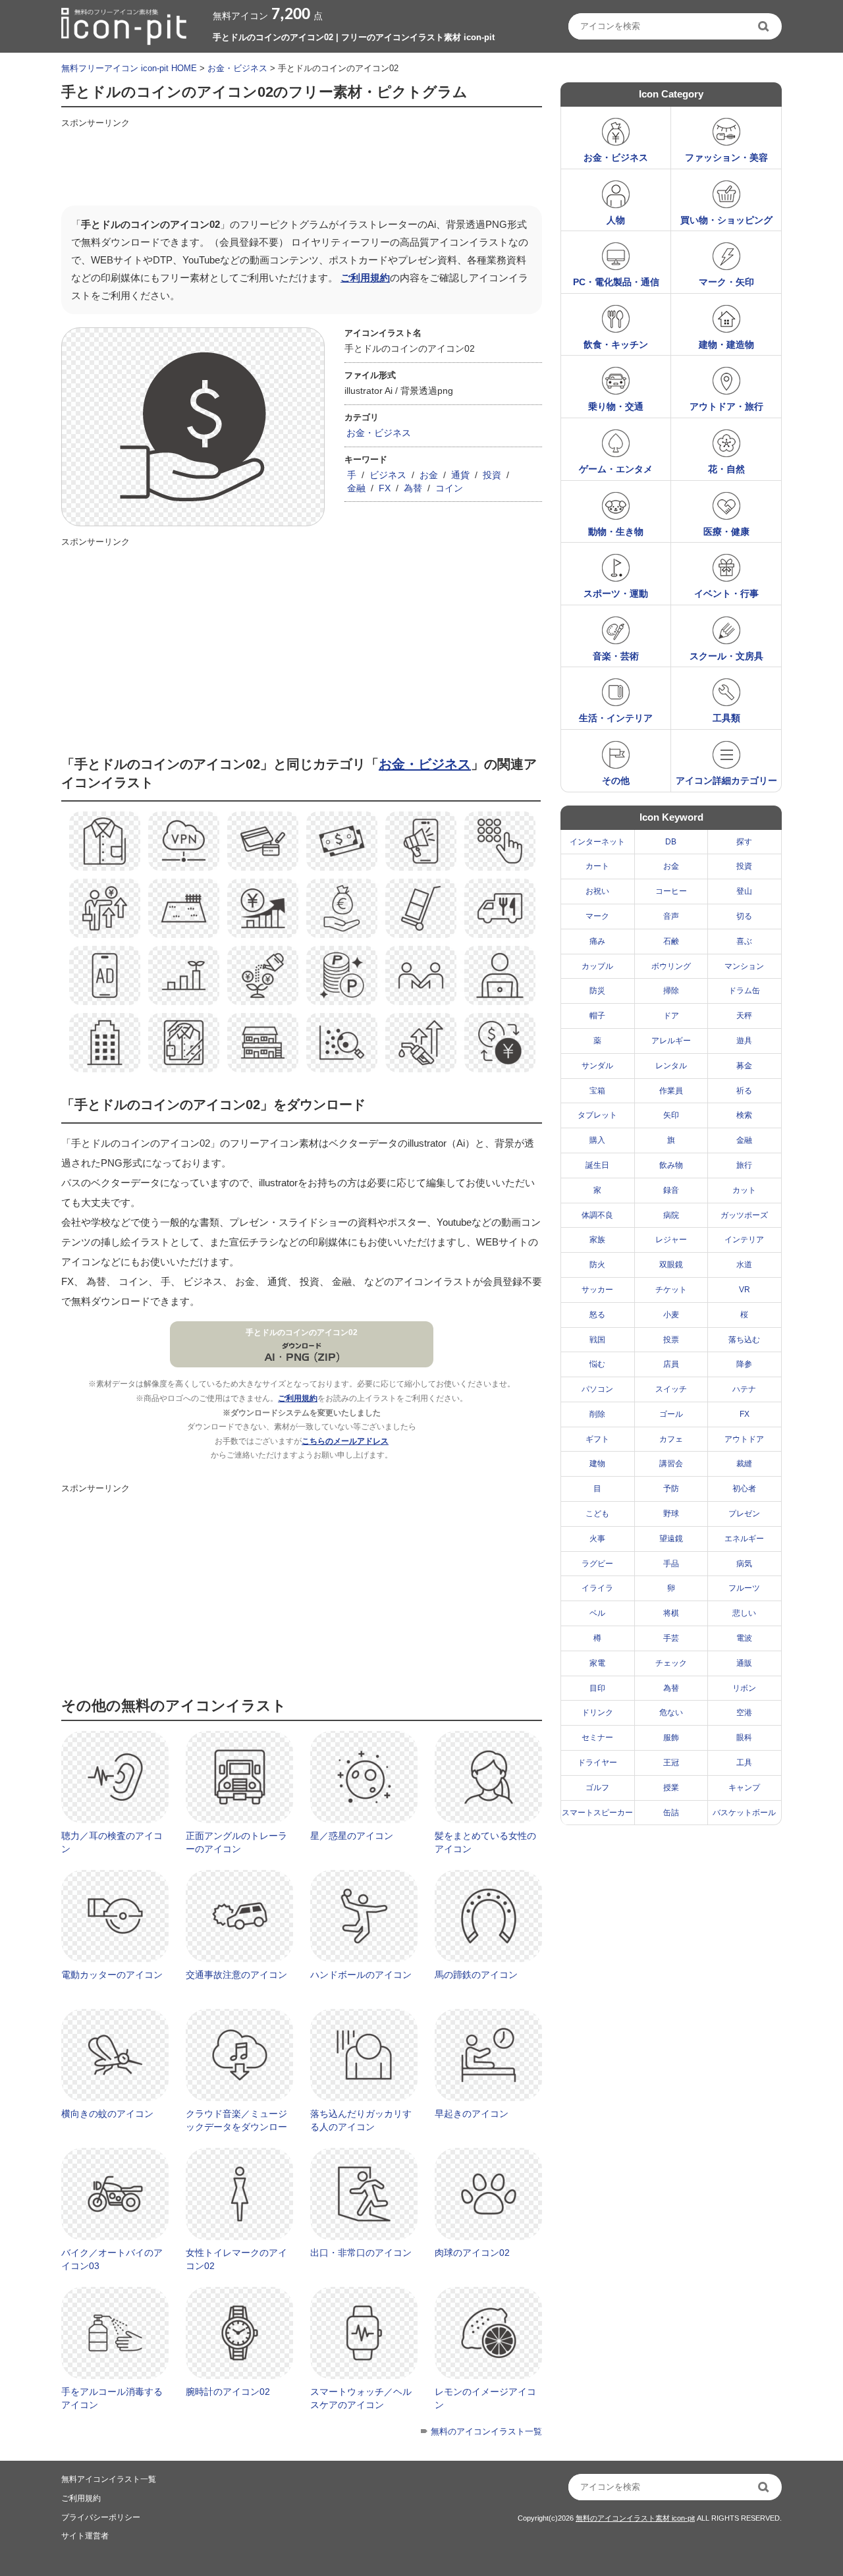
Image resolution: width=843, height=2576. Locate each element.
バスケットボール (744, 1813)
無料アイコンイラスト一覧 (109, 2479)
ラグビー (597, 1564)
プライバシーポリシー (101, 2517)
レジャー (671, 1240)
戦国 (597, 1340)
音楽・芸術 (616, 656)
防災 (597, 991)
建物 (597, 1464)
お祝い (597, 891)
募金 (744, 1066)
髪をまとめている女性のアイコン (485, 1842)
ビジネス (388, 475)
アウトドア (744, 1439)
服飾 (671, 1738)
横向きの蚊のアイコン (107, 2114)
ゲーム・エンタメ (616, 469)
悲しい (744, 1613)
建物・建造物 (726, 344)
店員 (671, 1364)
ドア (671, 1016)
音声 (671, 916)
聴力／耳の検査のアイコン (112, 1842)
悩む (597, 1364)
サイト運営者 (85, 2536)
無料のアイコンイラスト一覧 (486, 2431)
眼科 (744, 1738)
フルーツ (744, 1588)
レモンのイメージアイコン (485, 2398)
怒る (597, 1315)
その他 (616, 781)
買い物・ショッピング (726, 220)
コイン (449, 488)
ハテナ (744, 1389)
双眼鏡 (671, 1265)
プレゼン (744, 1514)
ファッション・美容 (726, 157)
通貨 (460, 475)
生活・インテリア (616, 718)
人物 (616, 220)
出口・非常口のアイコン (361, 2253)
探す (744, 842)
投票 (671, 1340)
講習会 (671, 1464)
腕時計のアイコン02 (228, 2392)
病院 (671, 1215)
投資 (492, 475)
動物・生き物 (616, 532)
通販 (744, 1663)
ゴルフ (597, 1788)
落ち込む (744, 1340)
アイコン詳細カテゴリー (726, 781)
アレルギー (671, 1041)
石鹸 (671, 941)
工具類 (726, 718)
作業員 (671, 1091)
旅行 (744, 1165)
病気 (744, 1564)
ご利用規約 (365, 278)
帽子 (597, 1016)
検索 (744, 1115)
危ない (671, 1713)
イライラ (597, 1588)
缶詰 (671, 1813)
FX (385, 488)
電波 (744, 1638)
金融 (356, 488)
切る (744, 916)
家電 (597, 1663)
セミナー (597, 1738)
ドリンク (597, 1713)
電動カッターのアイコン (112, 1975)
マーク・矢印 (726, 282)
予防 (671, 1489)
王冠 (671, 1763)
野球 (671, 1514)
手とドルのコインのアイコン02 (302, 1332)
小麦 (671, 1315)
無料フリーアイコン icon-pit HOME (129, 68)
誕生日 (597, 1165)
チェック (671, 1663)
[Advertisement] (301, 163)
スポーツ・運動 (616, 593)
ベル (597, 1613)
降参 (744, 1364)
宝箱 (597, 1091)
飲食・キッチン (616, 344)
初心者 (744, 1489)
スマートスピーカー (597, 1813)
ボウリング (671, 966)
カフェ (671, 1439)
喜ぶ (744, 941)
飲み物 (671, 1165)
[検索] (765, 26)
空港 (744, 1713)
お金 (429, 475)
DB (671, 842)
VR (745, 1290)
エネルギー (744, 1539)
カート (597, 866)
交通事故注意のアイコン (236, 1975)
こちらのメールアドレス (345, 1441)
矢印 (671, 1115)
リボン (744, 1688)
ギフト (597, 1439)
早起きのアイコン (472, 2114)
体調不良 (597, 1215)
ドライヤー (597, 1763)
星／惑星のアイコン (352, 1836)
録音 (671, 1190)
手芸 (671, 1638)
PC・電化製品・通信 (616, 282)
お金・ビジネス (237, 68)
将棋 (671, 1613)
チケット (671, 1290)
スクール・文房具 (726, 656)
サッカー (597, 1290)
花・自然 (726, 469)
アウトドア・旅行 (726, 406)
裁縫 (744, 1464)
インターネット (597, 842)
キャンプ (744, 1788)
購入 (597, 1140)
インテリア (744, 1240)
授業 (671, 1788)
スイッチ (671, 1389)
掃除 (671, 991)
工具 (744, 1763)
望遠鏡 (671, 1539)
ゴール (671, 1414)
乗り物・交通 (616, 406)
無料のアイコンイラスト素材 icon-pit (635, 2518)
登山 (744, 891)
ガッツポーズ (744, 1215)
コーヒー (671, 891)
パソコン (597, 1389)
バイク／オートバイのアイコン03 (112, 2259)
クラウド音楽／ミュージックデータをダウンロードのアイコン (236, 2126)
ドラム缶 (744, 991)
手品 (671, 1564)
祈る (744, 1091)
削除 (597, 1414)
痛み (597, 941)
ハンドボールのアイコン (361, 1975)
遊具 (744, 1041)
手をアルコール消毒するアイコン (112, 2398)
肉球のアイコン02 (472, 2253)
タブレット (597, 1115)
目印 (597, 1688)
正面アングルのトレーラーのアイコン (236, 1842)
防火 (597, 1265)
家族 (597, 1240)
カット (744, 1190)
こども (597, 1514)
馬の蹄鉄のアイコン (476, 1975)
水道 (744, 1265)
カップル (597, 966)
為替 (413, 488)
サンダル (597, 1066)
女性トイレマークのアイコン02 (236, 2259)
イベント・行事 (726, 593)
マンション (744, 966)
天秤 (744, 1016)
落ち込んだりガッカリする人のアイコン (361, 2120)
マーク (597, 916)
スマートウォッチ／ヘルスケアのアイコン (361, 2398)
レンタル (671, 1066)
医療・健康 (726, 532)
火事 (597, 1539)
